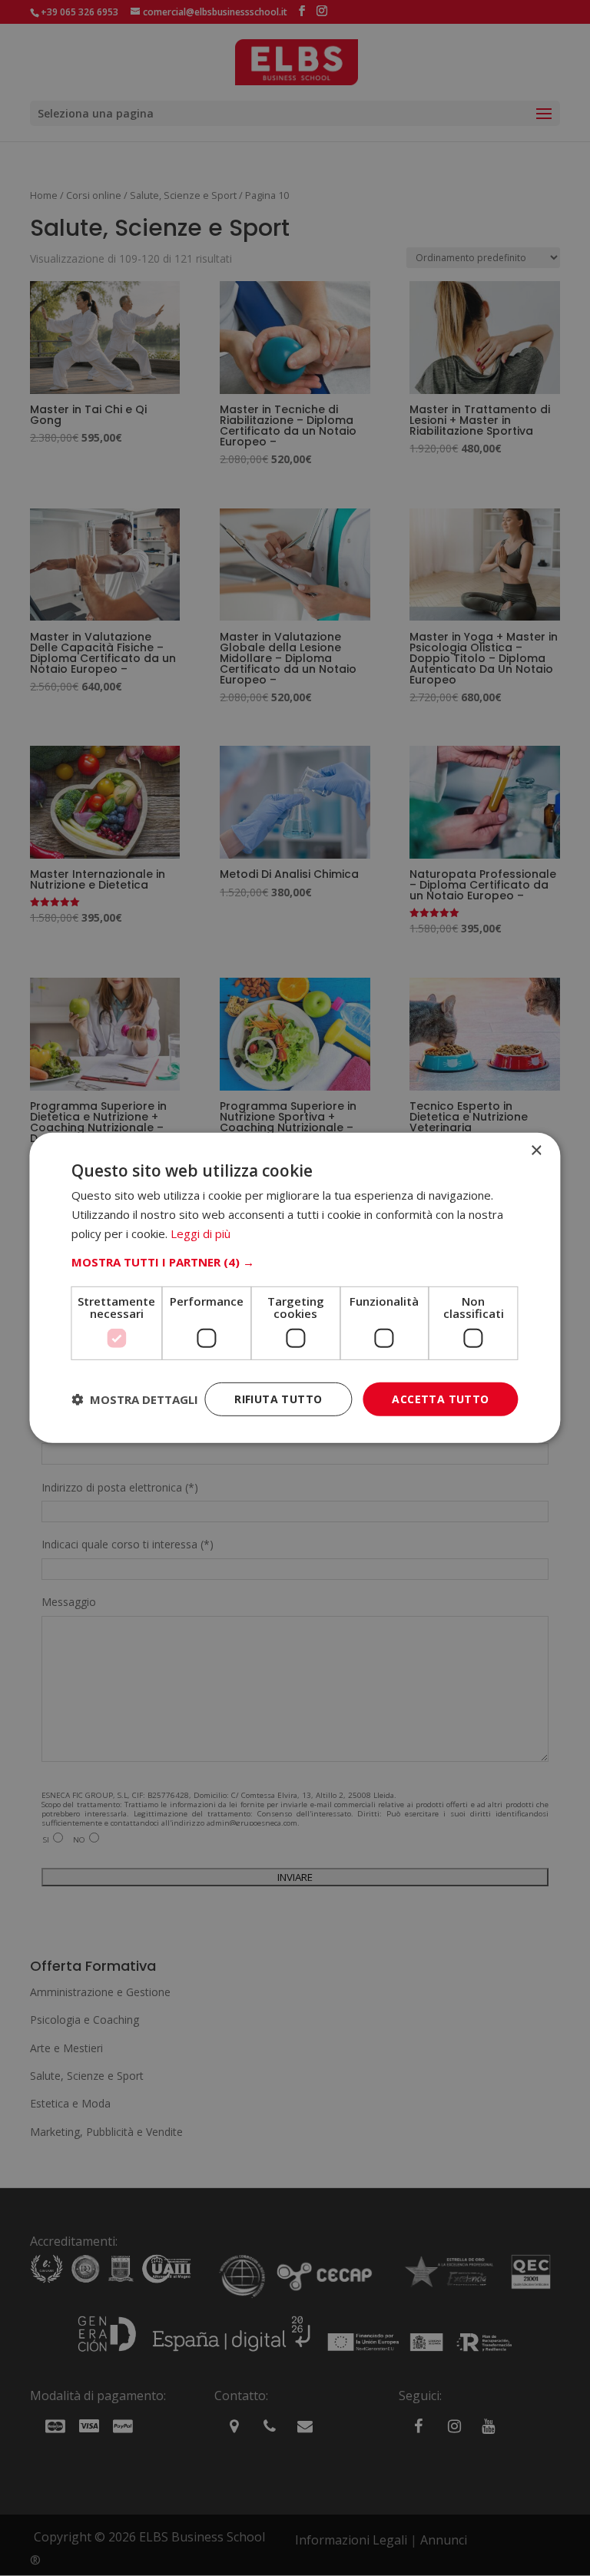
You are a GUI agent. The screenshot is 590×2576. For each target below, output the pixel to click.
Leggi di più (201, 1233)
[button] (295, 1261)
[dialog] (295, 1288)
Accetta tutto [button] (440, 1398)
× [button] (536, 1151)
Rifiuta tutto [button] (278, 1398)
